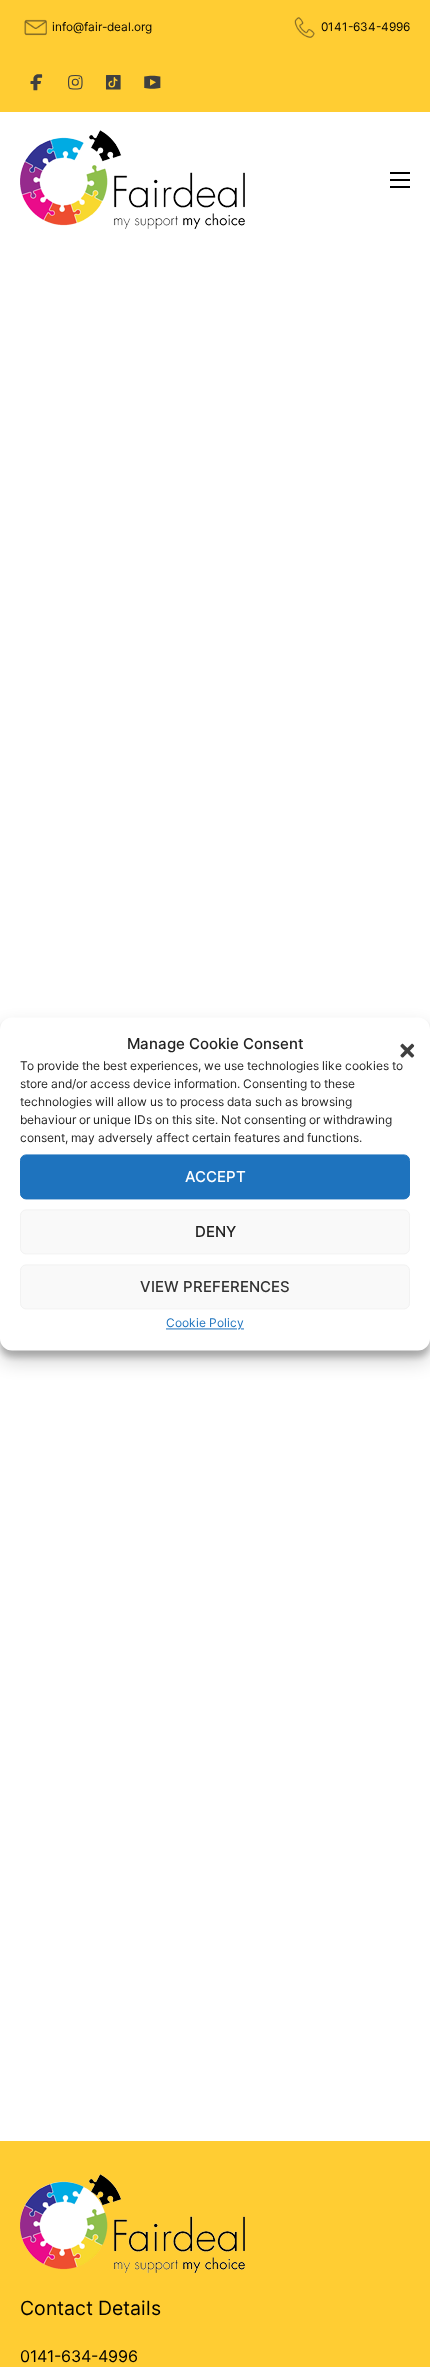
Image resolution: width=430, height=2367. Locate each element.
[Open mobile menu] (400, 180)
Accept (215, 1176)
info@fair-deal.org (102, 27)
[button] (400, 1044)
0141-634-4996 (365, 27)
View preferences (215, 1286)
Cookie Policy (205, 1323)
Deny (215, 1231)
